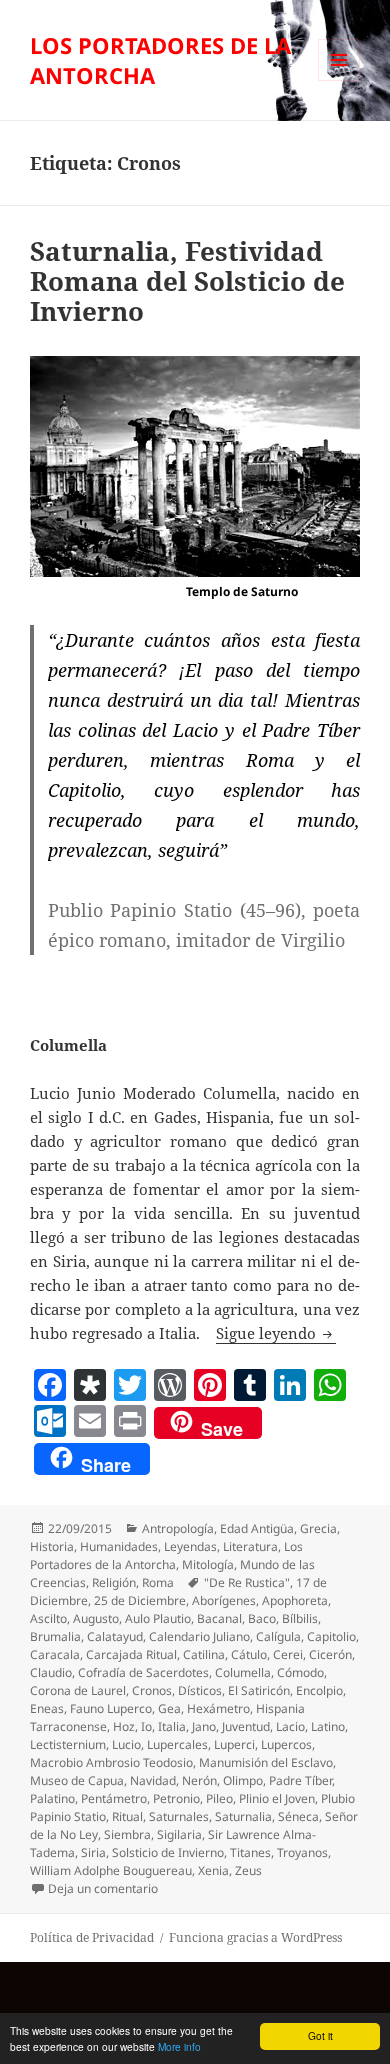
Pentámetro (114, 1798)
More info (179, 2046)
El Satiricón (259, 1690)
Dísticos (200, 1690)
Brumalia (55, 1636)
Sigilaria (179, 1834)
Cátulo (249, 1654)
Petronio (176, 1798)
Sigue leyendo (276, 1333)
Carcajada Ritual (131, 1654)
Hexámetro (218, 1708)
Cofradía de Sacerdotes (143, 1672)
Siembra (127, 1834)
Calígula (278, 1636)
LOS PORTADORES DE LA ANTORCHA (160, 60)
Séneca (298, 1816)
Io (146, 1726)
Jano (204, 1726)
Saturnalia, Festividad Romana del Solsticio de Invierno (187, 281)
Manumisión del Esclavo (266, 1762)
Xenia (213, 1870)
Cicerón (330, 1654)
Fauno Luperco (111, 1708)
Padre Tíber (300, 1780)
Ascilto (48, 1618)
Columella (243, 1672)
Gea (169, 1708)
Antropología (178, 1528)
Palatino (52, 1798)
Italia (172, 1726)
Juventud (246, 1726)
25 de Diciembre (140, 1600)
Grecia (318, 1528)
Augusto (96, 1618)
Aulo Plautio (158, 1618)
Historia (52, 1546)
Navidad (153, 1780)
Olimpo (243, 1780)
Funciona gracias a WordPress (255, 1937)
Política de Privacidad (92, 1937)
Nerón (199, 1780)
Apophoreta (295, 1600)
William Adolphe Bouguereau (111, 1870)
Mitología (208, 1564)
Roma (158, 1582)
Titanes (250, 1852)
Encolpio (319, 1690)
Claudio (51, 1672)
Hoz (124, 1726)
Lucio (126, 1744)
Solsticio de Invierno (168, 1852)
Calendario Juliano (199, 1636)
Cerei (288, 1654)
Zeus (248, 1870)
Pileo (219, 1798)
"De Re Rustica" (247, 1582)
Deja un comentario (103, 1888)
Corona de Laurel (78, 1690)
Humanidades (119, 1546)
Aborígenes (224, 1600)
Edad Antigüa (257, 1528)
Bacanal (219, 1618)
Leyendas (190, 1546)
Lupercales (177, 1744)
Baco (262, 1618)
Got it (320, 2035)
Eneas (47, 1708)
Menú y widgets (339, 80)
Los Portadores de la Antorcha (166, 1555)
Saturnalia (243, 1816)
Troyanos (302, 1852)
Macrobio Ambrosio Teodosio (111, 1762)
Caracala (55, 1654)
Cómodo (300, 1672)
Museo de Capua (77, 1780)
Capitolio (331, 1636)
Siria (93, 1852)
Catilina (204, 1654)
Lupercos (286, 1744)
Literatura (250, 1546)
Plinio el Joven (277, 1798)
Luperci (234, 1744)
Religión (114, 1582)
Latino (328, 1726)
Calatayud (115, 1636)
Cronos (152, 1690)
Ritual (127, 1816)
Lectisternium (68, 1744)
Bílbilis (300, 1618)
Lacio (290, 1726)
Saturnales (179, 1816)
